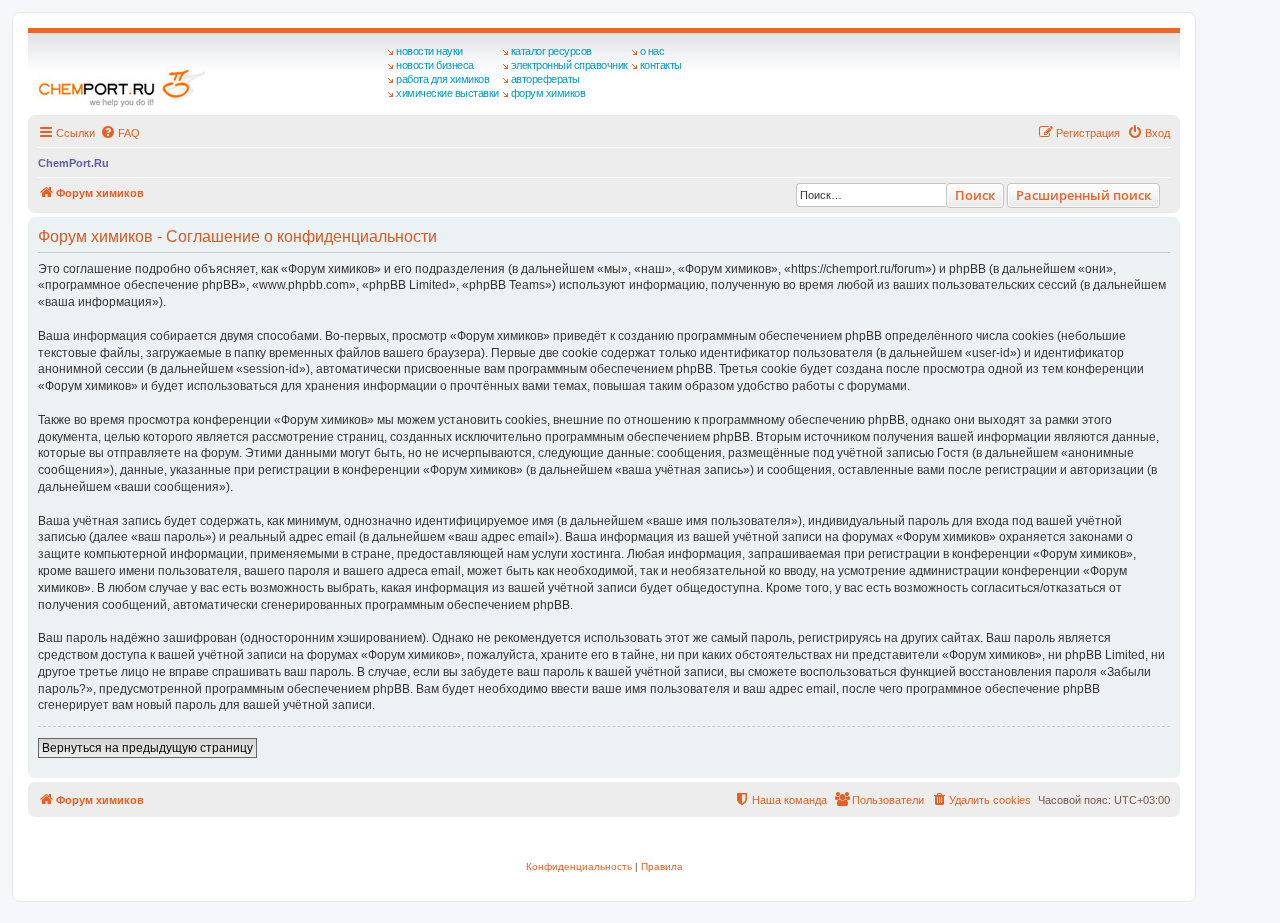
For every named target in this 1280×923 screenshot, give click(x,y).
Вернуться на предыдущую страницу (147, 748)
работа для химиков (442, 79)
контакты (661, 65)
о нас (652, 51)
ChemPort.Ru (73, 163)
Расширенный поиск (1083, 195)
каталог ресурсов (551, 51)
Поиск (975, 195)
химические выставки (447, 93)
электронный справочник (569, 65)
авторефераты (545, 79)
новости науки (429, 51)
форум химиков (548, 93)
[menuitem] (120, 133)
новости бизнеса (435, 65)
